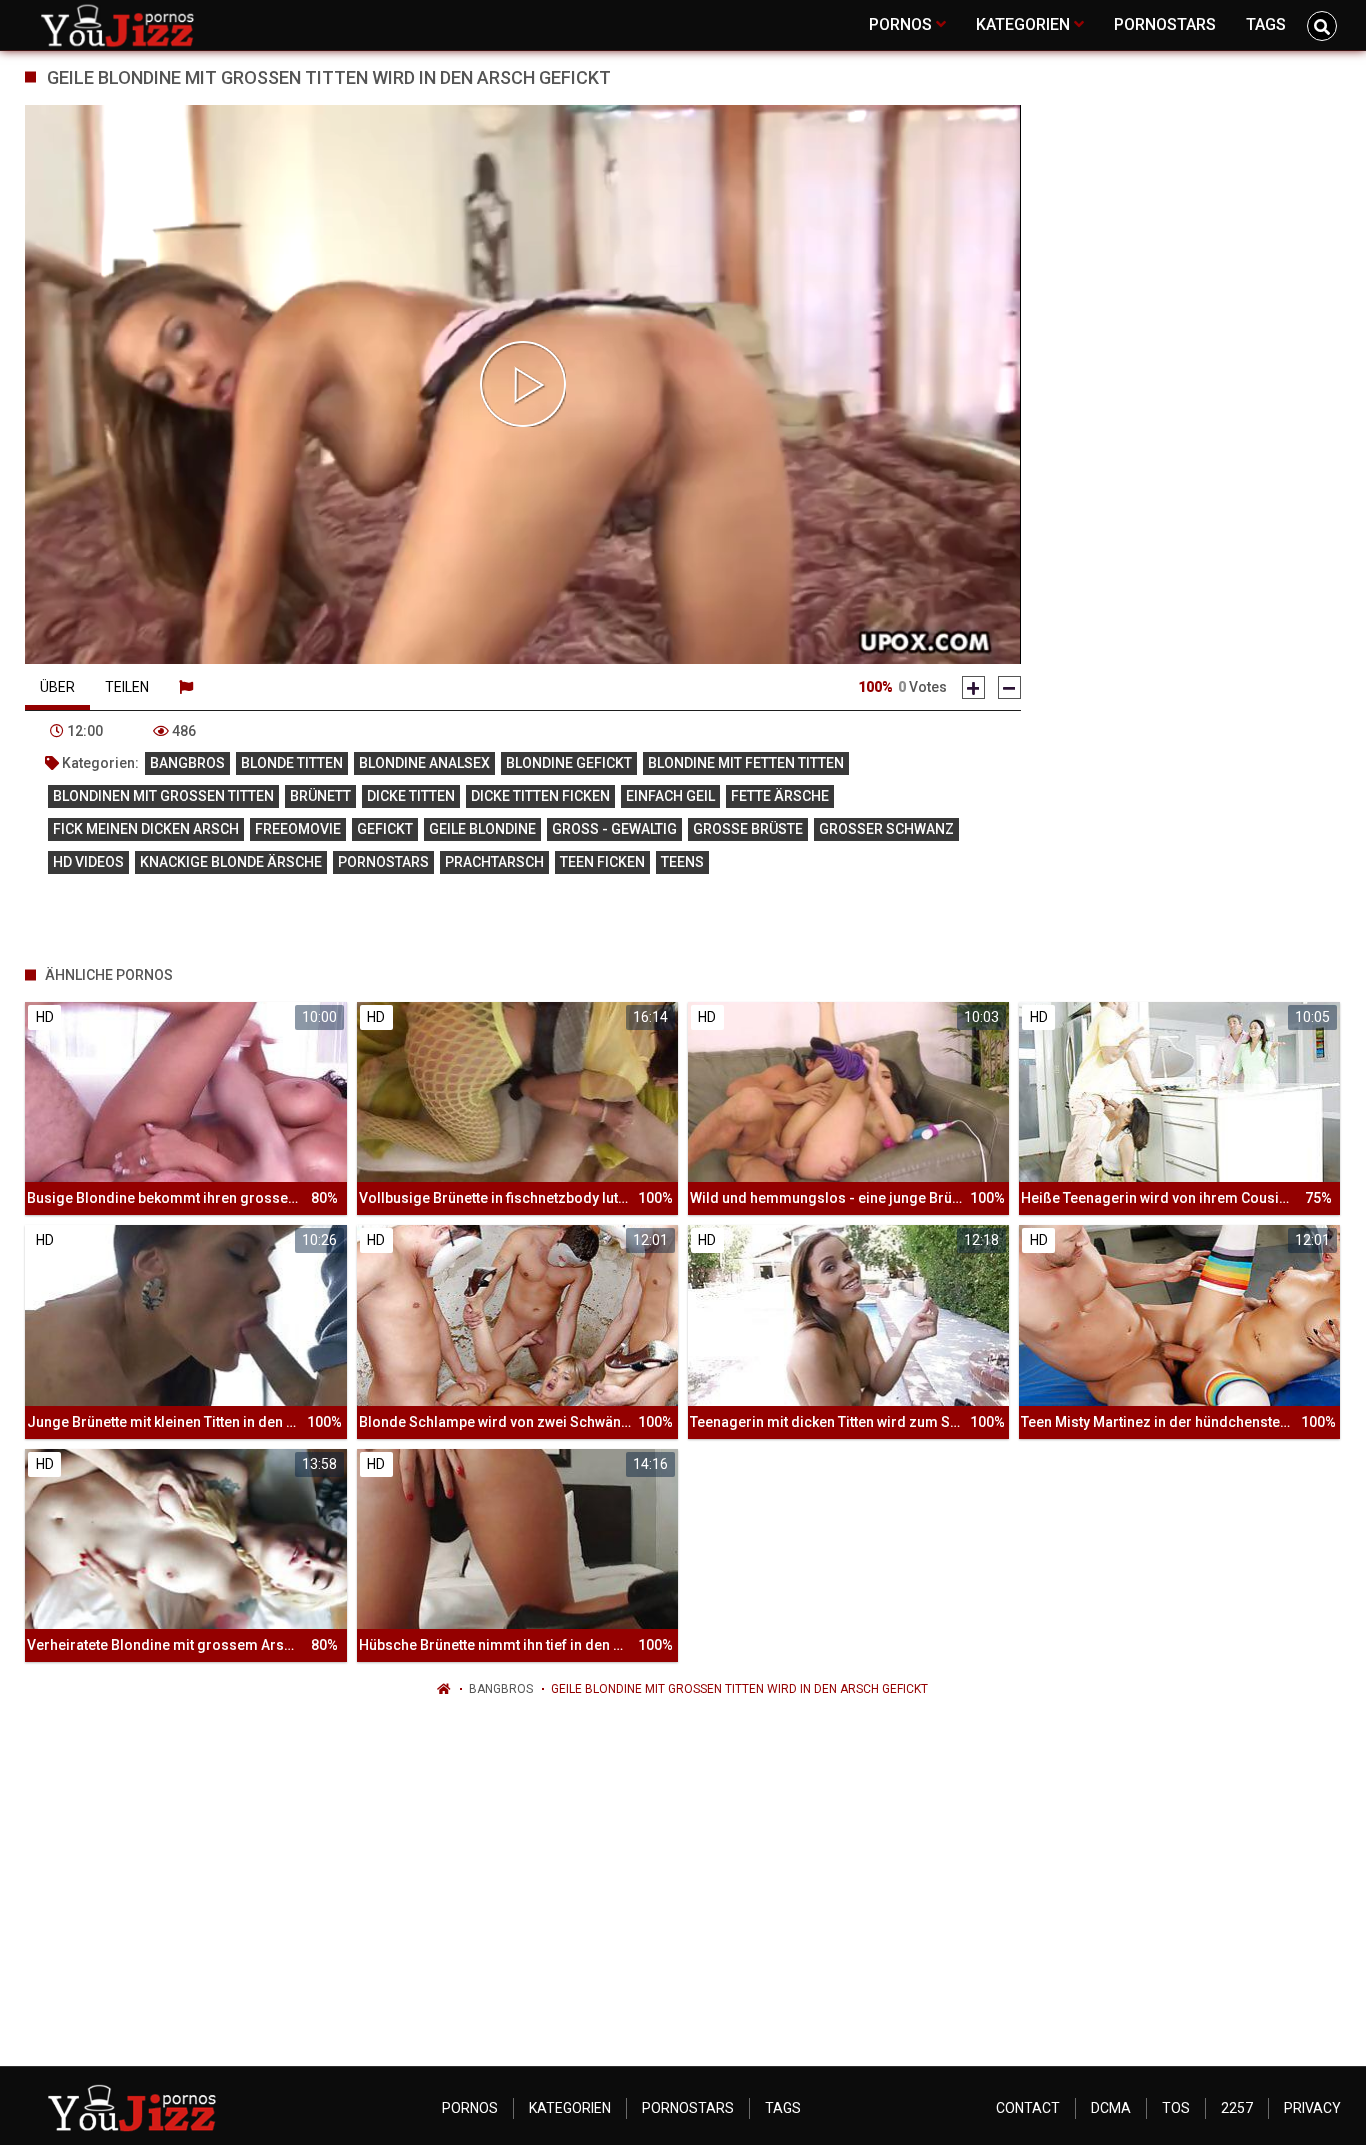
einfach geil (670, 796)
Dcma (1111, 2108)
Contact (1028, 2108)
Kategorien (570, 2108)
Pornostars (688, 2108)
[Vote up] (973, 687)
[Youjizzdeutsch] (121, 25)
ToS (1176, 2108)
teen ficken (602, 862)
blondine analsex (424, 763)
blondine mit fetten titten (746, 763)
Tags (783, 2108)
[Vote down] (1009, 687)
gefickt (385, 829)
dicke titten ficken (540, 796)
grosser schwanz (886, 829)
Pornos (470, 2108)
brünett (320, 796)
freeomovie (298, 829)
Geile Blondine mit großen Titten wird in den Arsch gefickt (739, 1689)
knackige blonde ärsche (231, 862)
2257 (1237, 2108)
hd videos (88, 862)
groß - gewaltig (614, 829)
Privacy (1312, 2108)
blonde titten (292, 763)
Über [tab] (57, 687)
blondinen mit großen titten (163, 796)
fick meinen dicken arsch (146, 829)
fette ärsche (780, 796)
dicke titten (411, 796)
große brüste (748, 829)
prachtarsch (494, 862)
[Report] (186, 687)
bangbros (187, 763)
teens (682, 862)
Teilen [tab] (127, 687)
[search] (1322, 26)
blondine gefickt (569, 763)
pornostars (383, 862)
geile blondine (482, 829)
